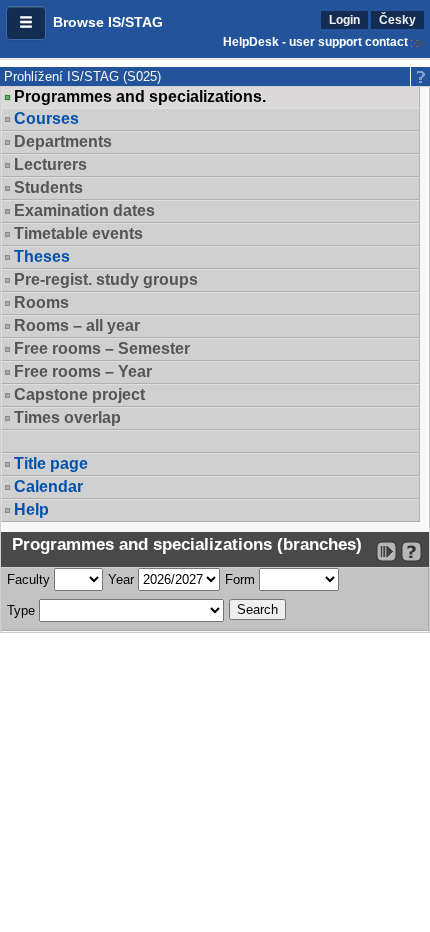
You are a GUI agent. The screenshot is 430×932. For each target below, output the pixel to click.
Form (240, 579)
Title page (51, 463)
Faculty (28, 579)
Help (31, 509)
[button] (26, 23)
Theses (42, 256)
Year (121, 579)
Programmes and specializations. (140, 97)
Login (344, 20)
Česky (397, 20)
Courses (46, 118)
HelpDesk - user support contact (315, 42)
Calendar (48, 486)
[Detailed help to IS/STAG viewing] (411, 551)
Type (21, 610)
